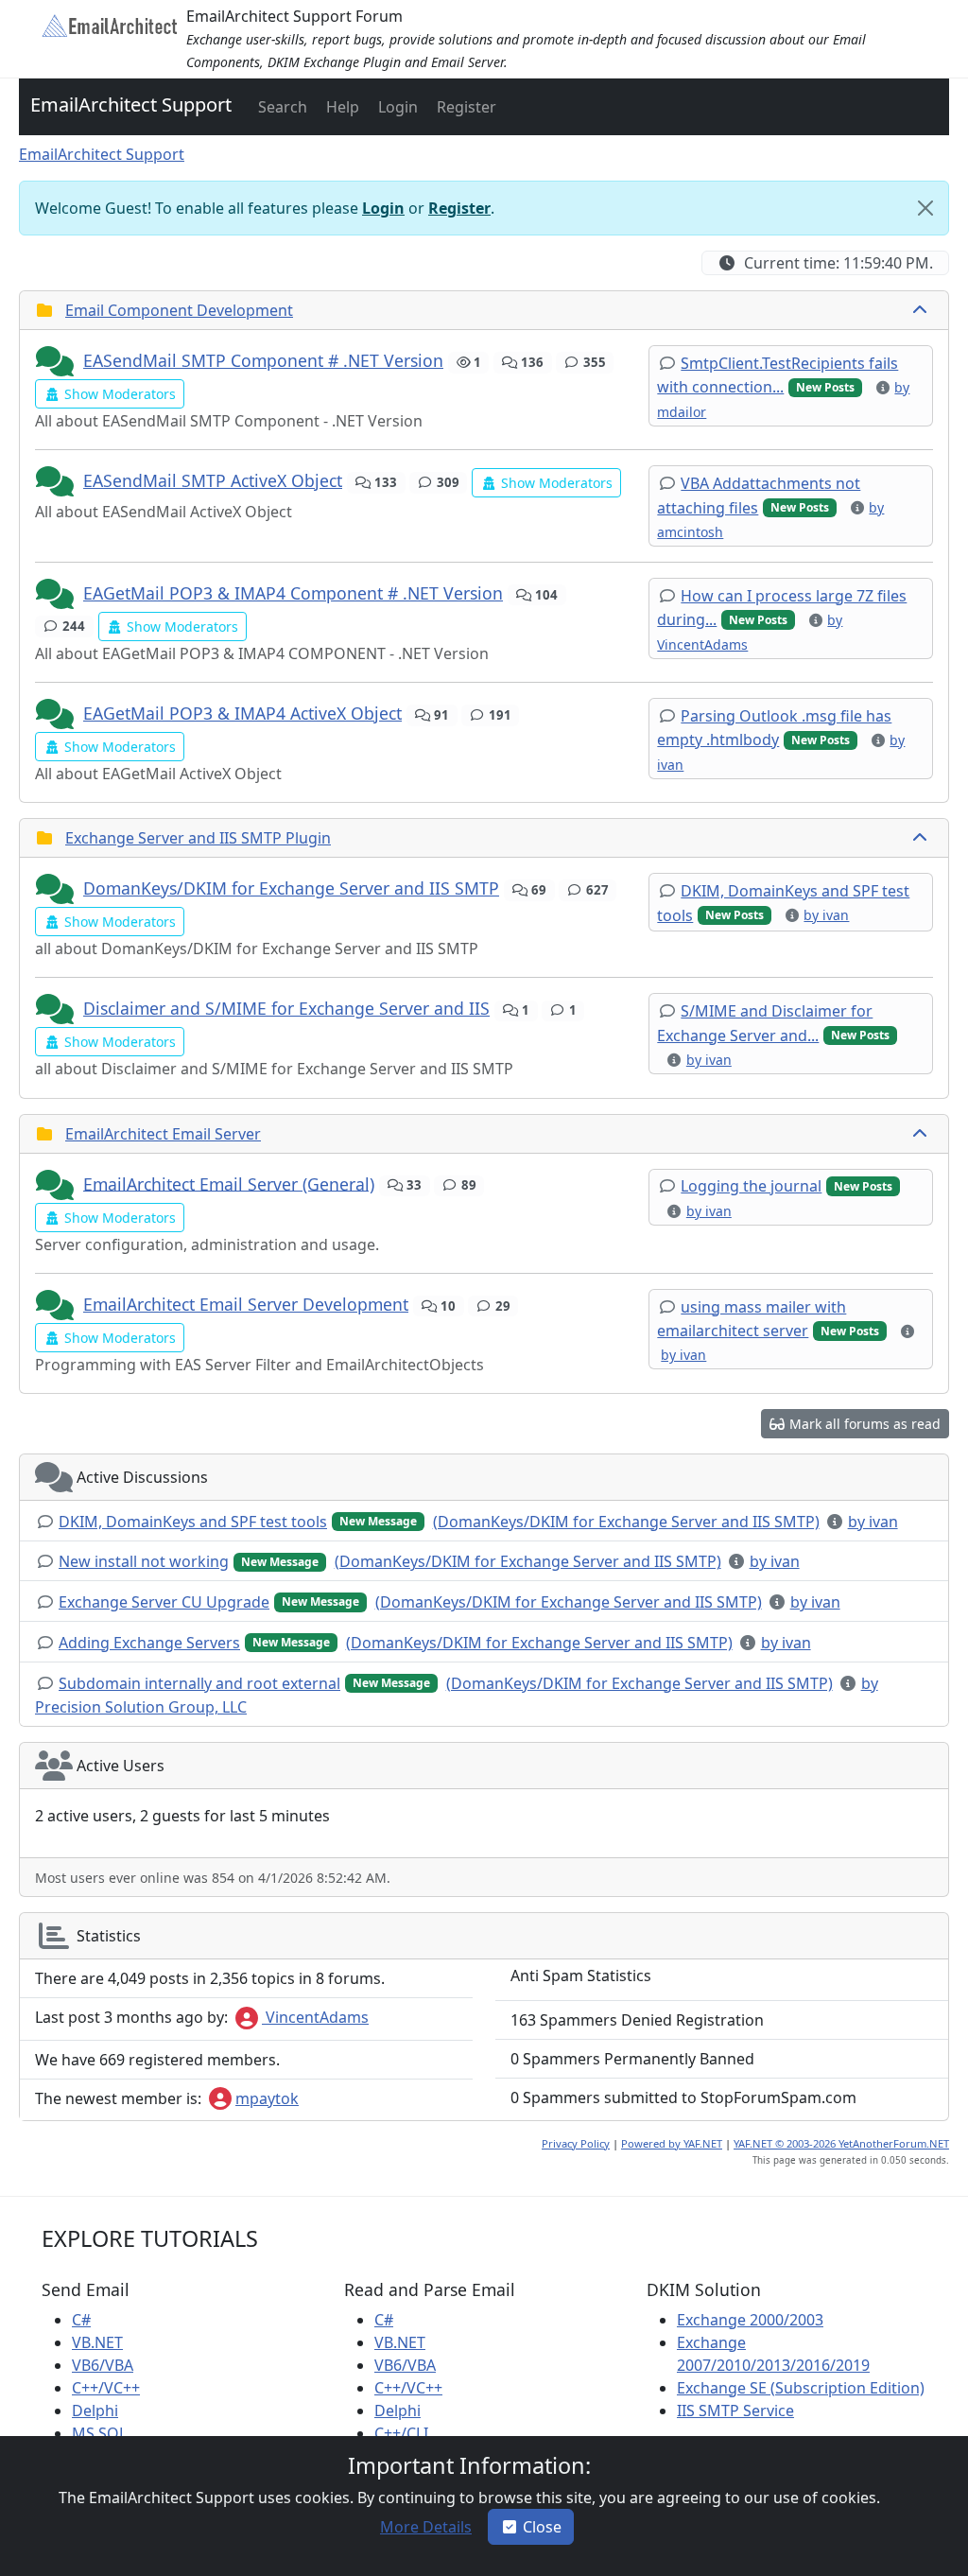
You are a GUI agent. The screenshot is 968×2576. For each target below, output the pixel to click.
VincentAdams (315, 2017)
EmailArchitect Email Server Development (246, 1304)
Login (383, 208)
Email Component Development (179, 310)
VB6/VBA (103, 2365)
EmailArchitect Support (131, 104)
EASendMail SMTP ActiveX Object (213, 480)
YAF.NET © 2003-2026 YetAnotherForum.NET (841, 2143)
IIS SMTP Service (735, 2411)
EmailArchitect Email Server (163, 1134)
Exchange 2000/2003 (750, 2320)
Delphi (95, 2411)
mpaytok (267, 2098)
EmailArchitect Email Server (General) (229, 1183)
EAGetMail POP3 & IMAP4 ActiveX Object (242, 713)
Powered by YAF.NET (672, 2143)
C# (81, 2320)
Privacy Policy (576, 2143)
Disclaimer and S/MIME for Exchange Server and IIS (286, 1008)
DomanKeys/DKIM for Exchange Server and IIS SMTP (291, 888)
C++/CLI (401, 2433)
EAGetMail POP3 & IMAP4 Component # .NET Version (293, 593)
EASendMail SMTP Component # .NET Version (263, 360)
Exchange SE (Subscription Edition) (801, 2388)
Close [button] (542, 2527)
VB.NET (97, 2342)
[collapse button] (922, 310)
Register (459, 208)
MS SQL (99, 2433)
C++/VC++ (106, 2388)
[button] (281, 107)
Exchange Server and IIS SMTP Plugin (198, 838)
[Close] (925, 208)
